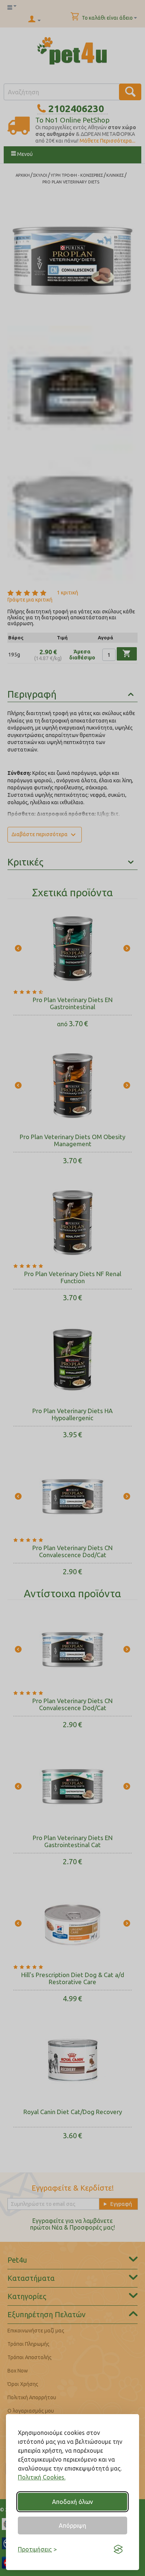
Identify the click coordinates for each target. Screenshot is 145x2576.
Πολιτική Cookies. (42, 2477)
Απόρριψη (72, 2526)
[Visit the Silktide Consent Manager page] (118, 2549)
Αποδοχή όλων (72, 2502)
